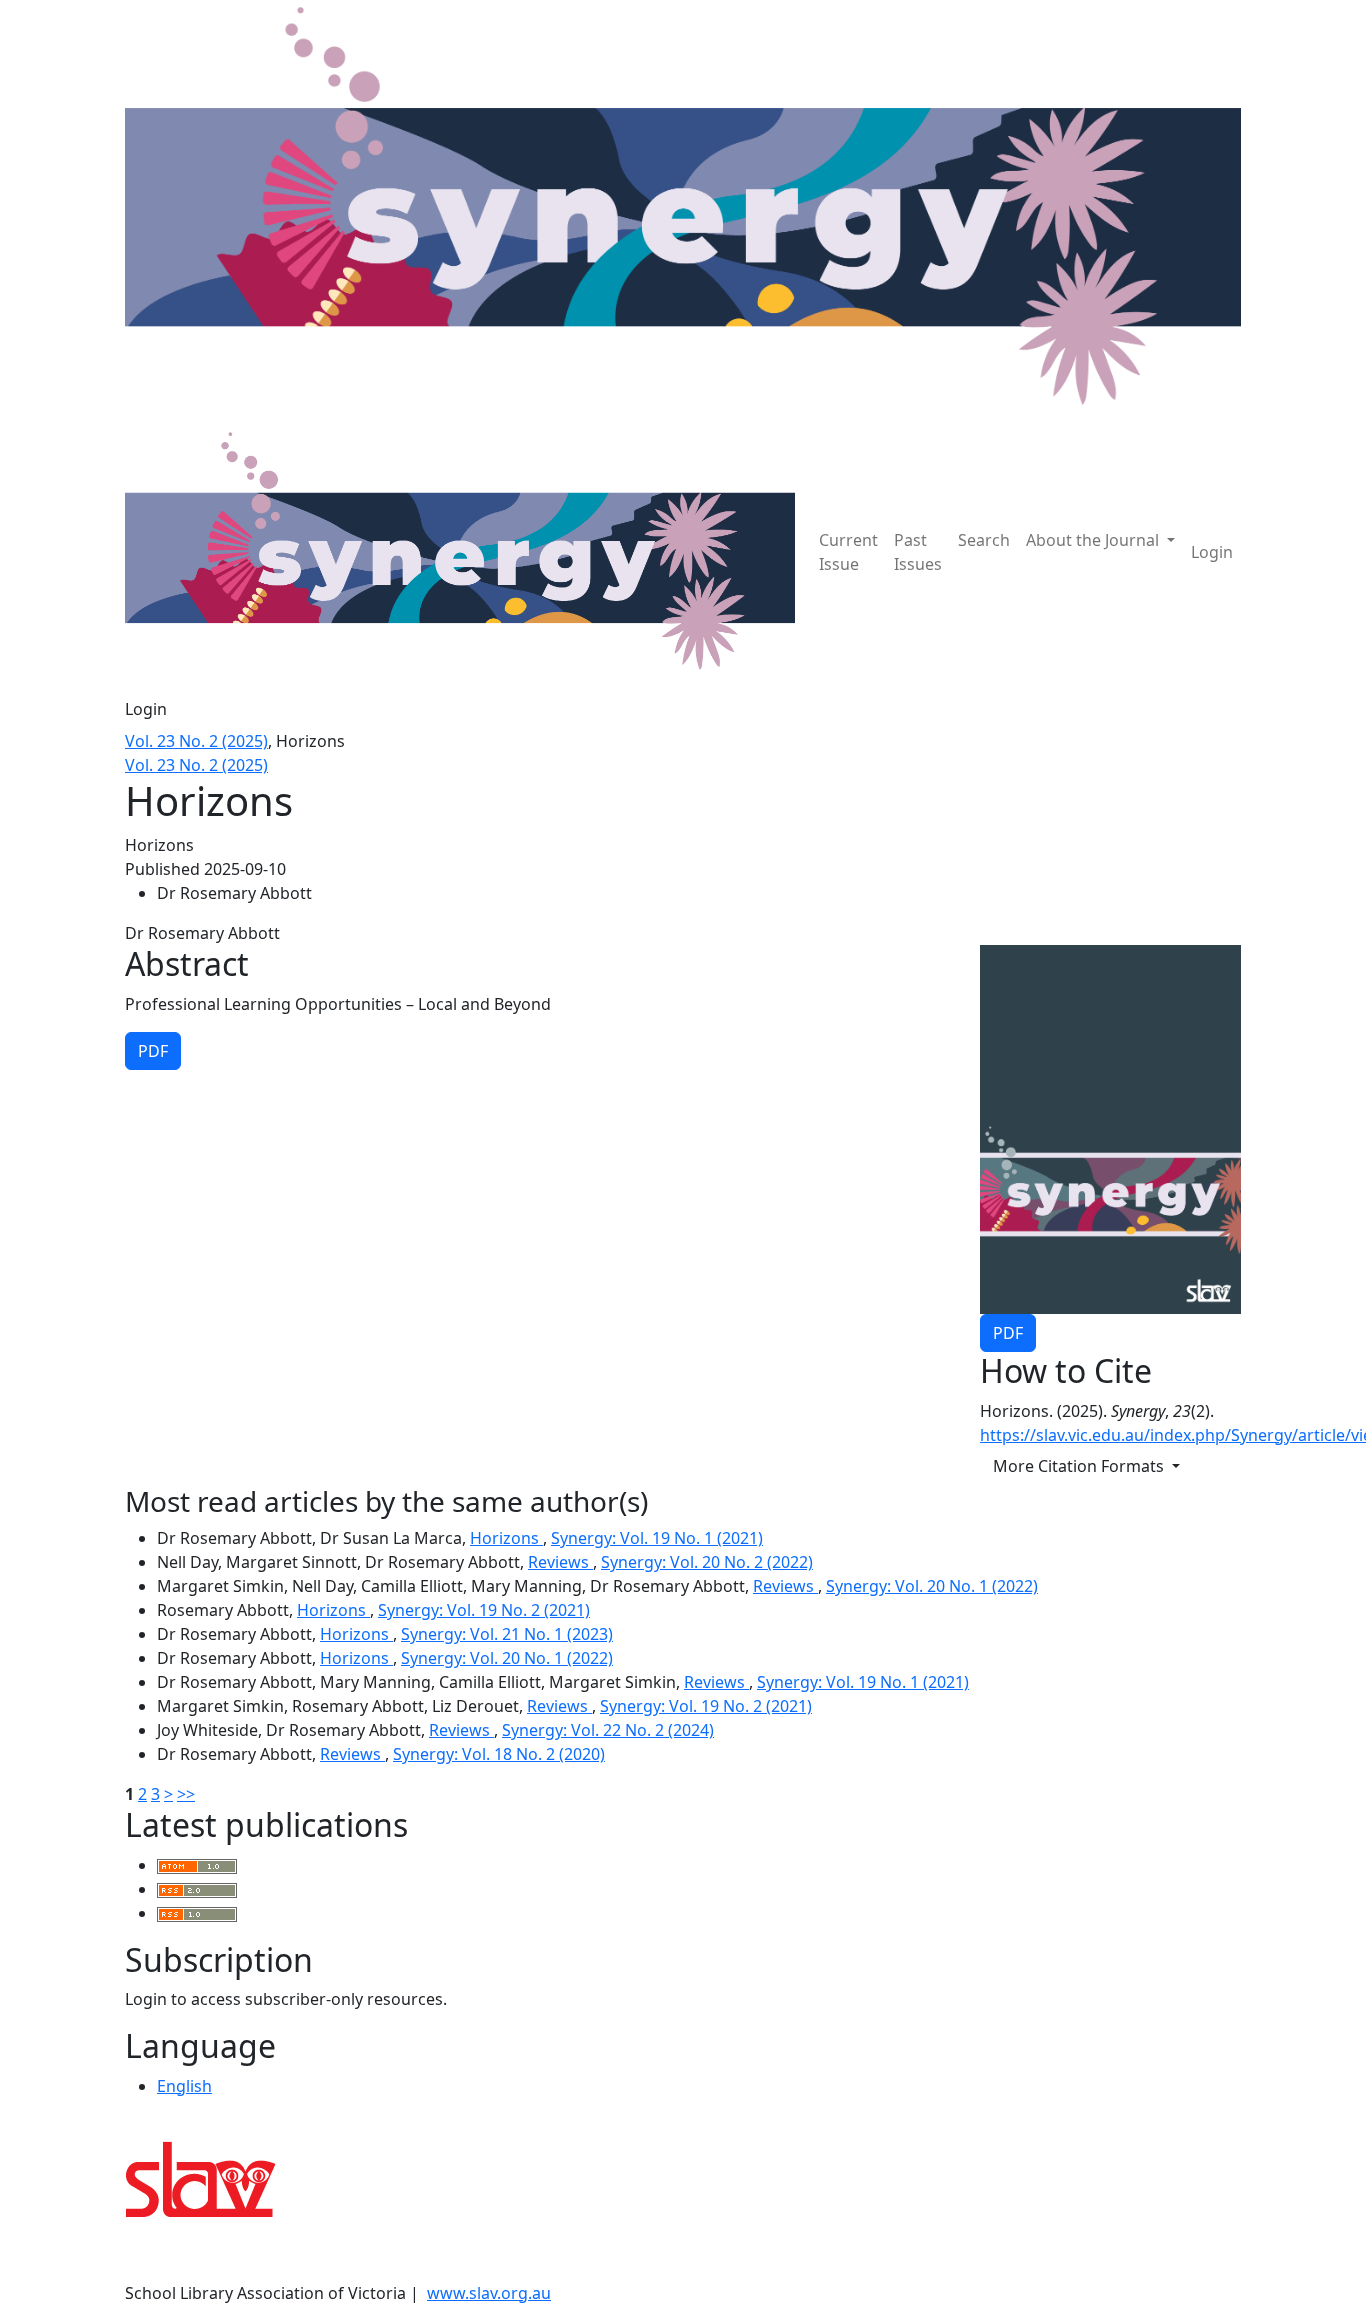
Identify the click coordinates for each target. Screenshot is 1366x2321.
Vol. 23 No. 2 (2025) (196, 741)
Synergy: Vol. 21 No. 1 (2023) (507, 1634)
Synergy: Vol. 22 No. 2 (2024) (608, 1730)
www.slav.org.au (489, 2293)
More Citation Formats (1080, 1466)
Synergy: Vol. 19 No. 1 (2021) (657, 1538)
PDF (1008, 1333)
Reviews (560, 1562)
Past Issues (918, 552)
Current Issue (848, 552)
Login (1212, 552)
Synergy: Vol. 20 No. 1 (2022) (932, 1586)
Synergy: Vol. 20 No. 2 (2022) (707, 1562)
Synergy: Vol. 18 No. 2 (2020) (499, 1754)
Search (984, 540)
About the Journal (1094, 540)
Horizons (506, 1538)
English (184, 2086)
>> (186, 1794)
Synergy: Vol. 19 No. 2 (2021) (484, 1610)
